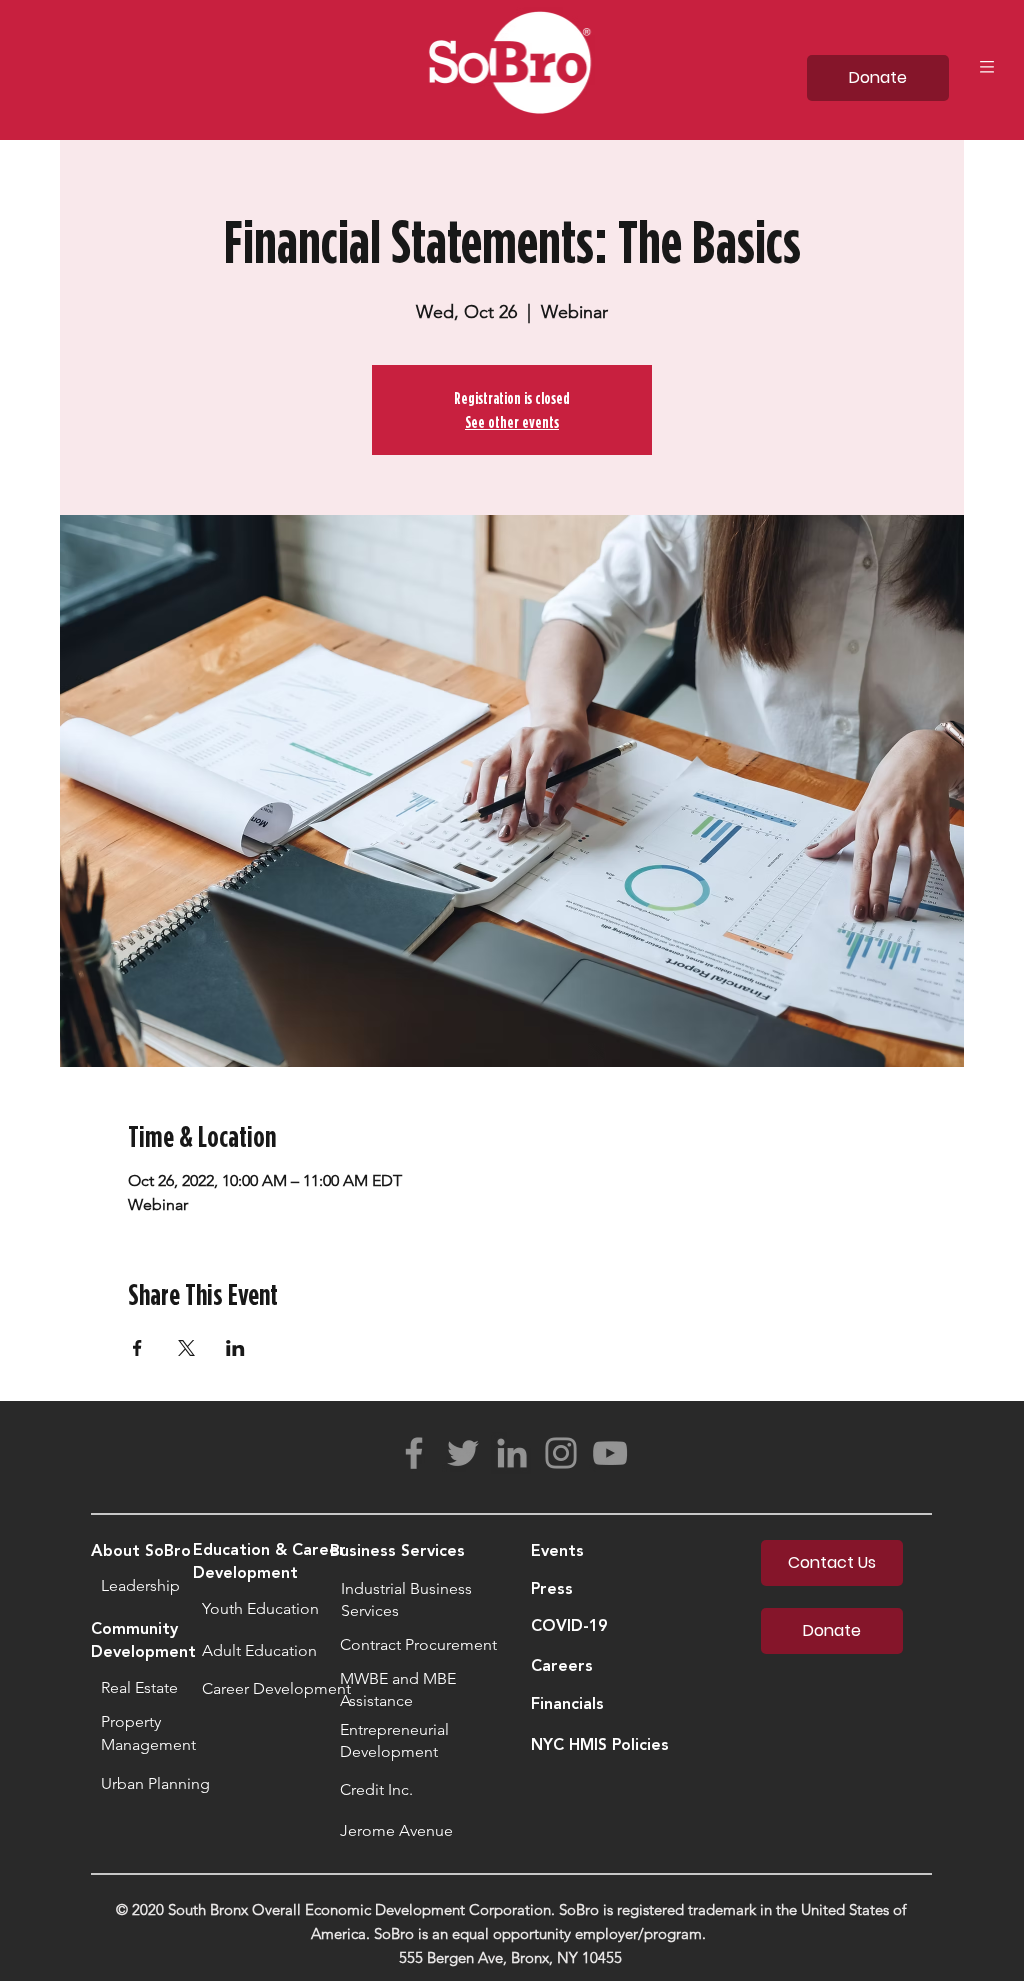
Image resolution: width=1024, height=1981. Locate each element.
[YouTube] (610, 1453)
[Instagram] (561, 1453)
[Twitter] (463, 1453)
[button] (987, 67)
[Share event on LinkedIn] (235, 1348)
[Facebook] (414, 1453)
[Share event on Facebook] (137, 1348)
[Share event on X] (186, 1348)
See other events (512, 422)
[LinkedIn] (512, 1453)
